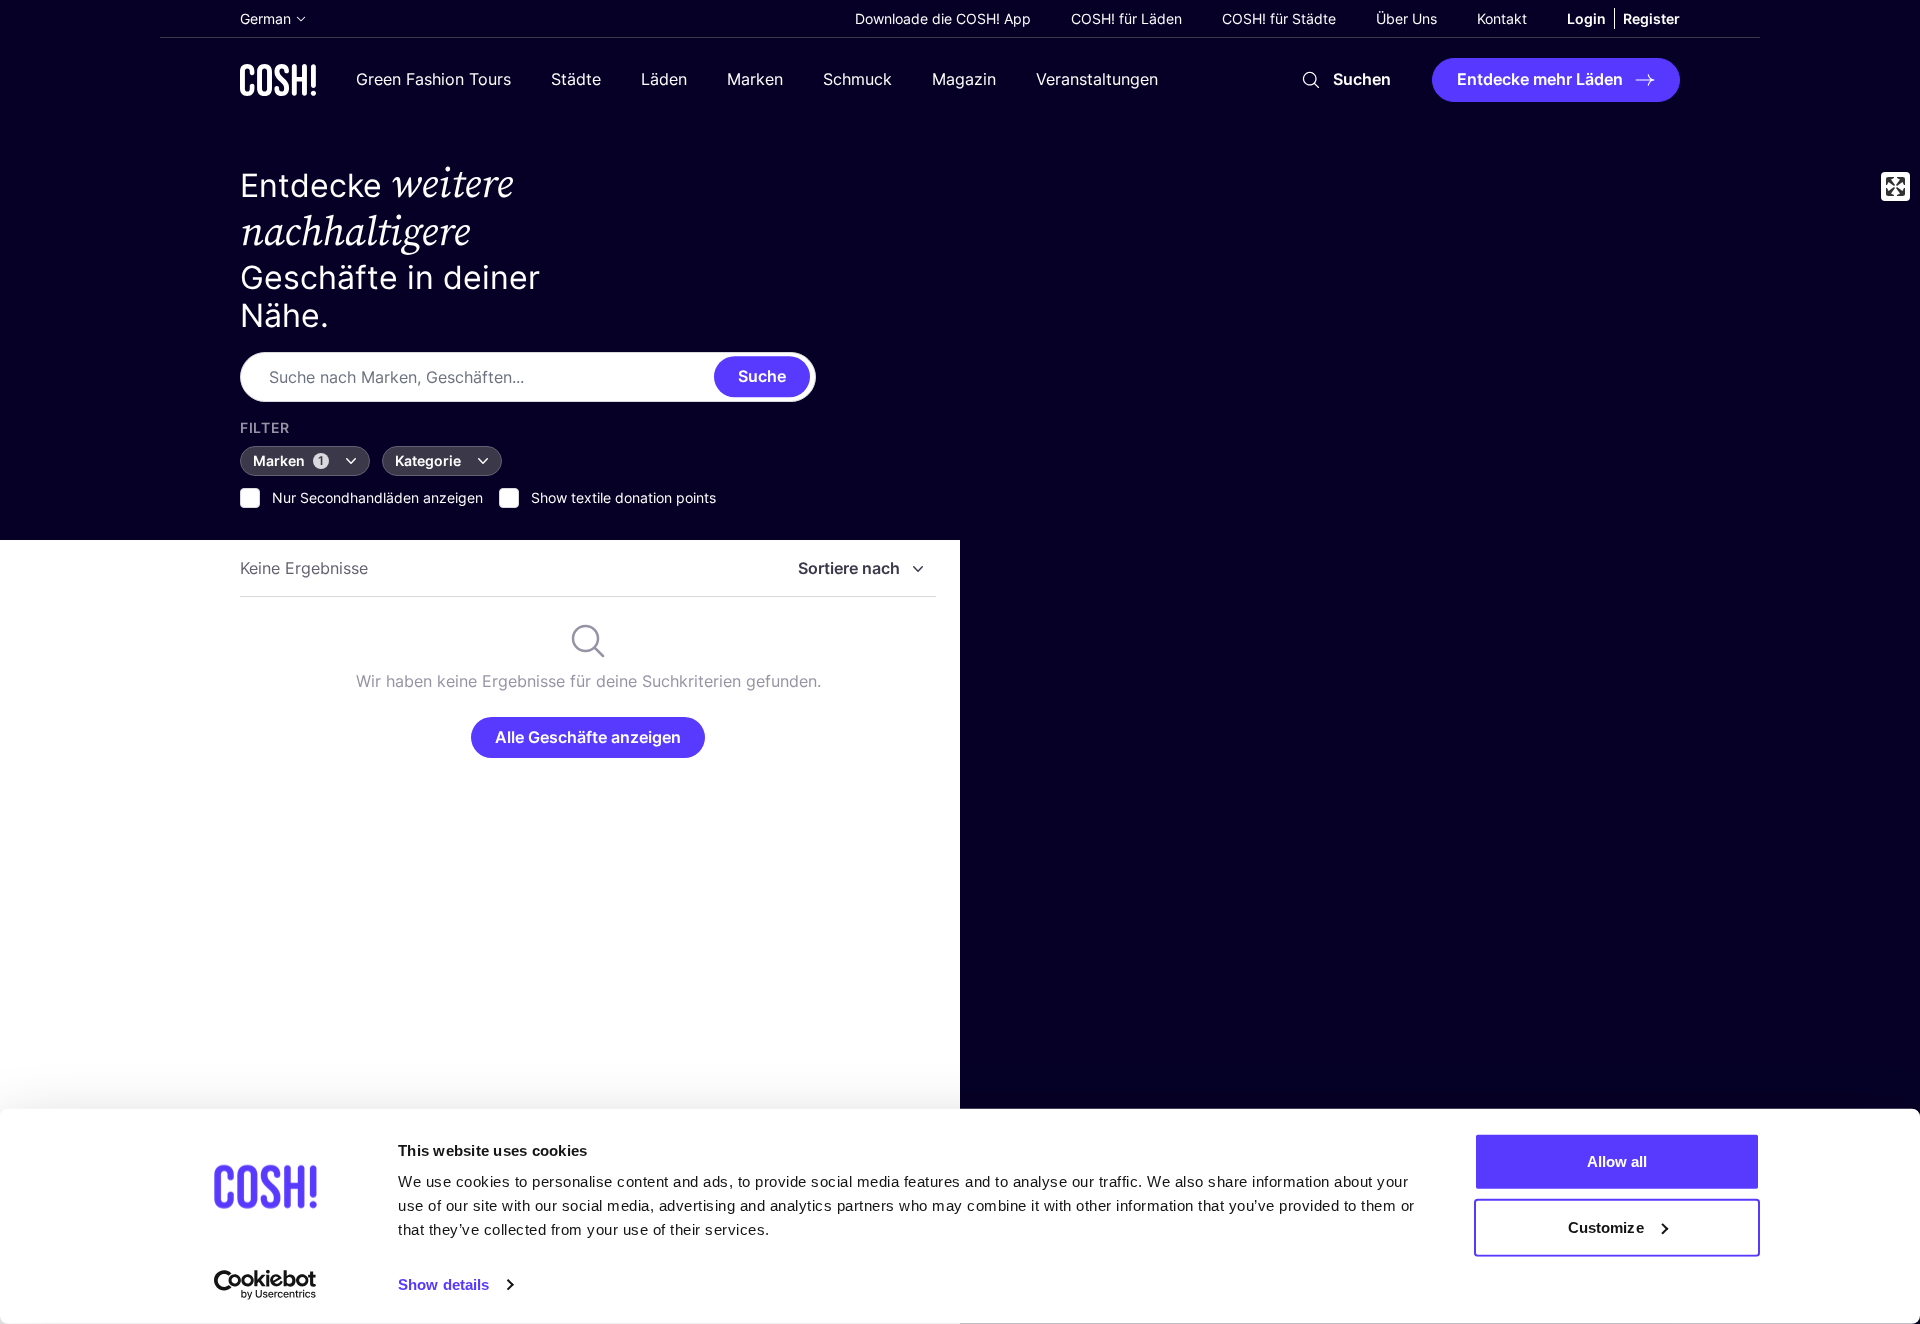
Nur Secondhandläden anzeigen (377, 497)
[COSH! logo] (278, 79)
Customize (1606, 1226)
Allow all (1617, 1161)
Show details (443, 1284)
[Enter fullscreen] (1895, 186)
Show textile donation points (623, 497)
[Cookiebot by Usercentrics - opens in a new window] (265, 1285)
